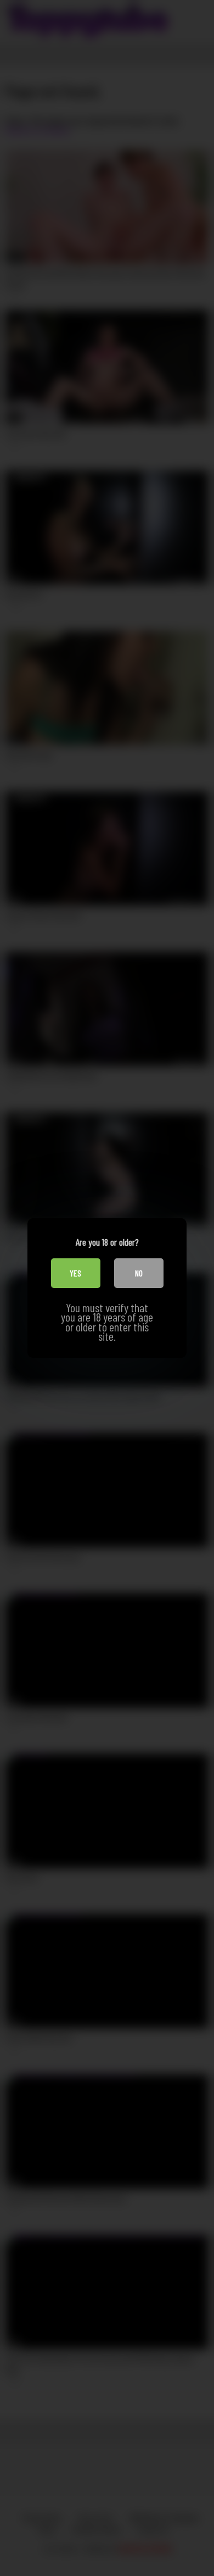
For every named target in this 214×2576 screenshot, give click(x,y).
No (139, 1273)
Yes (75, 1273)
